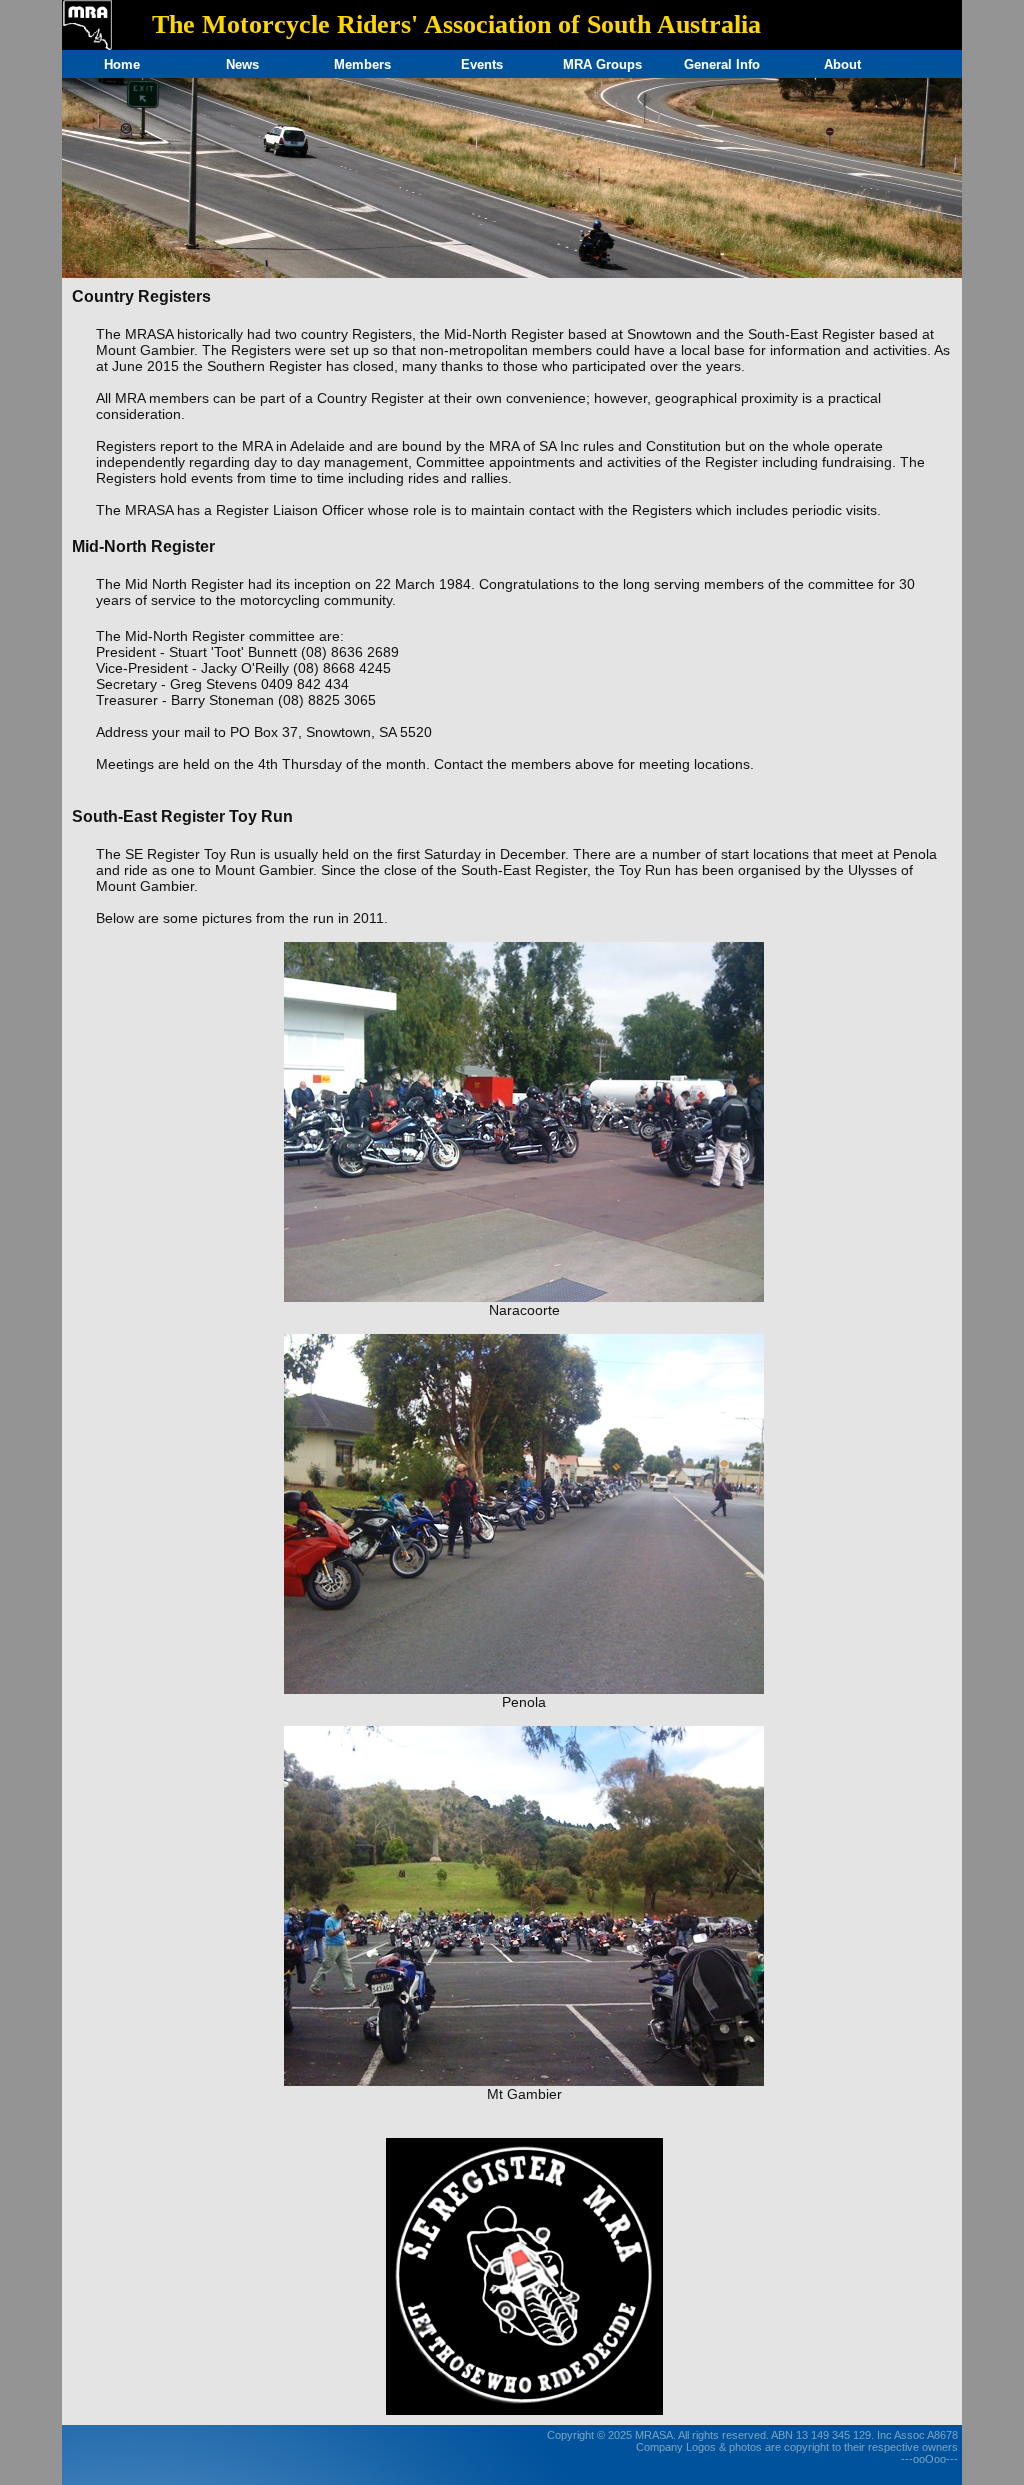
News (242, 64)
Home (122, 64)
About (842, 64)
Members (362, 64)
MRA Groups (602, 64)
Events (482, 64)
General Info (722, 64)
